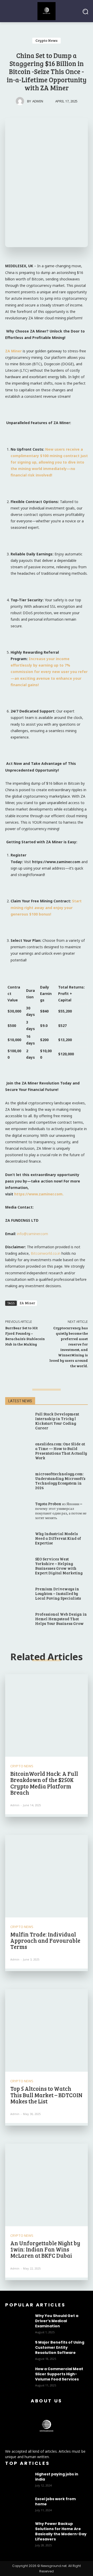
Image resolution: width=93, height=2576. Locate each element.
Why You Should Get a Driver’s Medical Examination (57, 2321)
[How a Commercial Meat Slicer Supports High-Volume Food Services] (18, 2375)
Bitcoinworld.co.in (46, 1253)
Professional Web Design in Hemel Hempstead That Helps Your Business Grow (61, 1619)
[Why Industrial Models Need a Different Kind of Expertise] (18, 1539)
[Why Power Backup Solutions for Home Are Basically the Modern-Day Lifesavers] (18, 2530)
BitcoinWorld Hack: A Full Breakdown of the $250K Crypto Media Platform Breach (44, 1783)
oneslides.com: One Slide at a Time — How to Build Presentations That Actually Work (61, 1451)
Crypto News (47, 40)
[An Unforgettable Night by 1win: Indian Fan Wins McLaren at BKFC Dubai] (47, 2185)
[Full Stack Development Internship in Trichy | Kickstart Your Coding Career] (18, 1419)
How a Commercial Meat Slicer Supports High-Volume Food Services (59, 2374)
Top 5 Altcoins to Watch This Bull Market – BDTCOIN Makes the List (46, 2095)
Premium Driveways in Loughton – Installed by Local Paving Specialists (58, 1593)
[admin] (21, 101)
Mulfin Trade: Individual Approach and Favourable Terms (45, 1940)
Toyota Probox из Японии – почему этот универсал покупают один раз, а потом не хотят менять (61, 1511)
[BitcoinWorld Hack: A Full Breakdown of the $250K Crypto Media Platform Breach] (47, 1715)
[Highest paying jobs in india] (18, 2481)
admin (38, 101)
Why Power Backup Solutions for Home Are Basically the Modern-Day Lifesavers (61, 2531)
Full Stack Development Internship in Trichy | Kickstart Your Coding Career (57, 1421)
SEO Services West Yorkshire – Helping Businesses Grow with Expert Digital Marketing (59, 1566)
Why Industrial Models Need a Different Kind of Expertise (58, 1538)
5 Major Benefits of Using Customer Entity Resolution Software (60, 2347)
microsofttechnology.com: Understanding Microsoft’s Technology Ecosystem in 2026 (60, 1481)
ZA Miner (27, 1303)
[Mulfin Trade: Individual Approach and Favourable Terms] (47, 1876)
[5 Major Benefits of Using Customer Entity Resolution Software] (18, 2349)
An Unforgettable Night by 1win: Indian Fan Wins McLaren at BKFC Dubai (45, 2249)
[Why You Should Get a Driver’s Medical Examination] (18, 2322)
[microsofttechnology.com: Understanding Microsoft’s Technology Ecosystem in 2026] (18, 1479)
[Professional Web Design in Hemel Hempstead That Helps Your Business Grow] (18, 1619)
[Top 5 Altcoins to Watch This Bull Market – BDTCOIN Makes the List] (47, 2030)
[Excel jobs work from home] (18, 2505)
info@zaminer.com (33, 1234)
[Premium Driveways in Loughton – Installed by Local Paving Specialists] (18, 1594)
